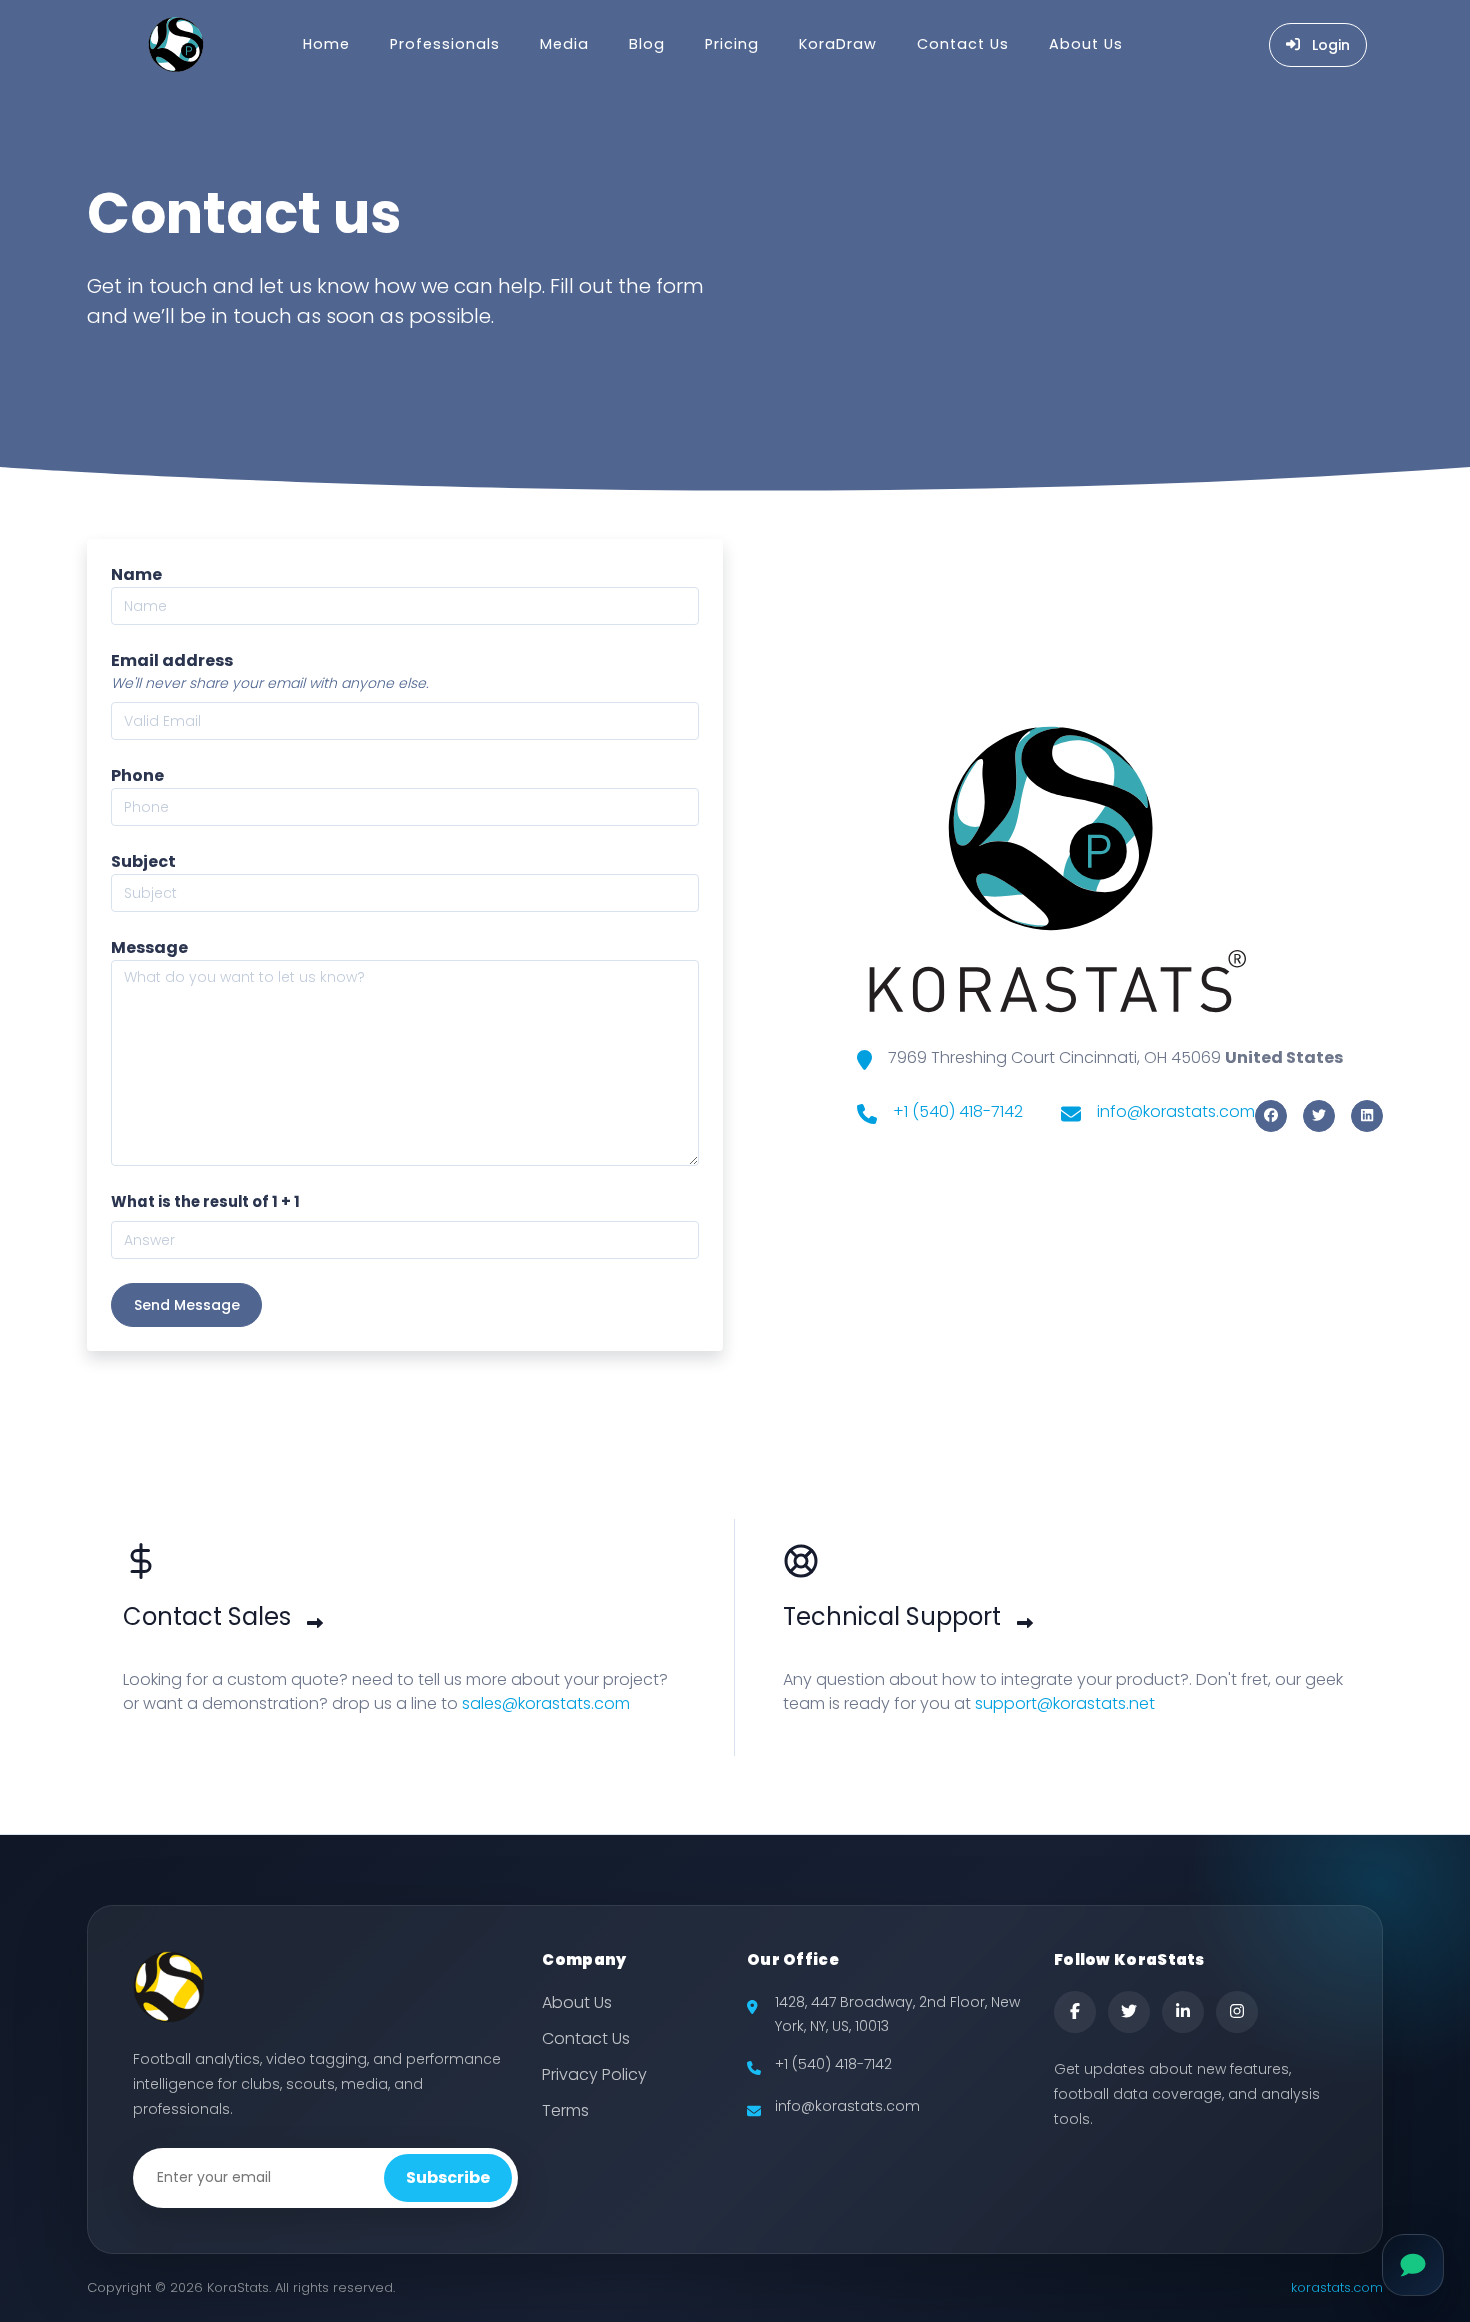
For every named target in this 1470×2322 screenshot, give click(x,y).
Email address (172, 660)
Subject (143, 861)
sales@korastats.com (546, 1703)
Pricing (732, 44)
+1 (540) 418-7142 (958, 1111)
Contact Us (963, 44)
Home (326, 44)
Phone (137, 775)
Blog (647, 44)
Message (149, 947)
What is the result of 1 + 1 (205, 1201)
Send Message (187, 1305)
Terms (565, 2110)
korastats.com (1337, 2287)
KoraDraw (838, 44)
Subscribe (448, 2177)
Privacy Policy (594, 2074)
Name (136, 574)
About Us (1086, 44)
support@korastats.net (1065, 1703)
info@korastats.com (1176, 1111)
